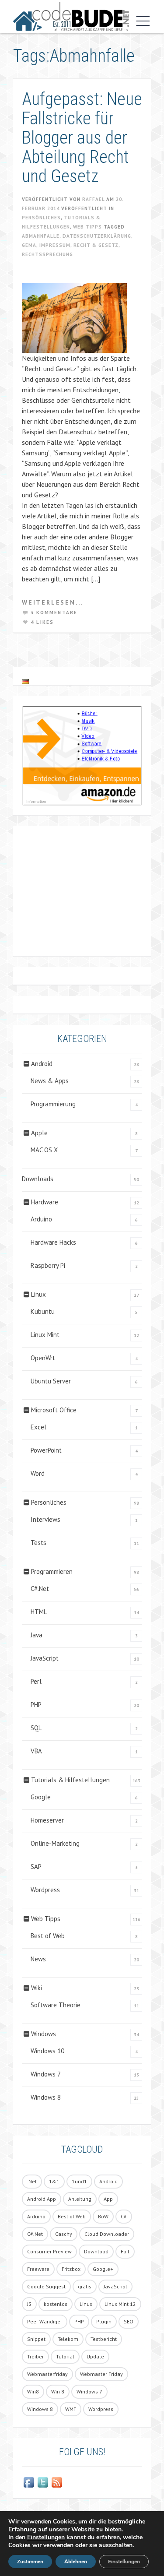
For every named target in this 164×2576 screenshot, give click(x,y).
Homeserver (47, 1820)
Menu (141, 21)
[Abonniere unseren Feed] (57, 2482)
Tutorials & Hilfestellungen (70, 1780)
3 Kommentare (54, 612)
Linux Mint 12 (120, 2304)
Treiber (35, 2356)
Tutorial (65, 2356)
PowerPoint (46, 1450)
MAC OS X (44, 1150)
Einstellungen (46, 2537)
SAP (36, 1867)
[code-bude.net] (71, 17)
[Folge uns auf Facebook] (29, 2482)
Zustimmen (30, 2562)
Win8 (33, 2391)
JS (29, 2304)
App (108, 2199)
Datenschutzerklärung (97, 236)
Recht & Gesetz (96, 245)
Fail (125, 2251)
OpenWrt (43, 1358)
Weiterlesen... (52, 602)
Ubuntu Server (51, 1381)
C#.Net (40, 1589)
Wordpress (45, 1890)
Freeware (38, 2269)
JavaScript (45, 1658)
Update (95, 2356)
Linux (38, 1294)
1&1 (54, 2181)
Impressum (55, 245)
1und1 (79, 2181)
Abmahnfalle (41, 236)
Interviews (45, 1519)
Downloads (38, 1179)
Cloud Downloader (107, 2234)
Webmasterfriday (47, 2374)
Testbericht (104, 2339)
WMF (71, 2409)
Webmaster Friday (101, 2374)
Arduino (41, 1219)
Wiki (37, 1988)
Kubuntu (43, 1311)
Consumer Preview (49, 2251)
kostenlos (56, 2304)
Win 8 (58, 2391)
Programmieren (52, 1571)
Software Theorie (56, 2005)
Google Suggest (46, 2286)
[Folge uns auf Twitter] (43, 2482)
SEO (129, 2321)
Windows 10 (47, 2051)
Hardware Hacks (53, 1242)
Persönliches (41, 218)
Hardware (45, 1202)
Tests (38, 1543)
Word (38, 1473)
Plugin (104, 2321)
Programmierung (53, 1104)
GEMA (29, 245)
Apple (39, 1133)
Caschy (64, 2234)
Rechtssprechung (47, 254)
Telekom (68, 2339)
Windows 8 (46, 2097)
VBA (36, 1751)
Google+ (103, 2269)
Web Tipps (87, 227)
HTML (39, 1612)
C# (124, 2216)
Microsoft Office (54, 1410)
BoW (103, 2216)
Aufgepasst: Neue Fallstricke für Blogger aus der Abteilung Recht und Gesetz (82, 138)
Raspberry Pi (48, 1265)
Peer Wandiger (45, 2321)
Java (37, 1635)
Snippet (36, 2339)
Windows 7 (46, 2074)
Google (41, 1797)
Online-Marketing (55, 1843)
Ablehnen (76, 2562)
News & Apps (50, 1081)
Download (96, 2251)
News (38, 1959)
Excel (38, 1427)
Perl (36, 1681)
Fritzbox (71, 2269)
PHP (36, 1705)
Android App (42, 2199)
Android (42, 1064)
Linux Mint (45, 1335)
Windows (44, 2034)
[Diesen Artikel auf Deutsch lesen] (25, 681)
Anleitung (80, 2199)
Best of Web (48, 1936)
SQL (36, 1728)
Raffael (93, 199)
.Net (32, 2181)
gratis (85, 2286)
